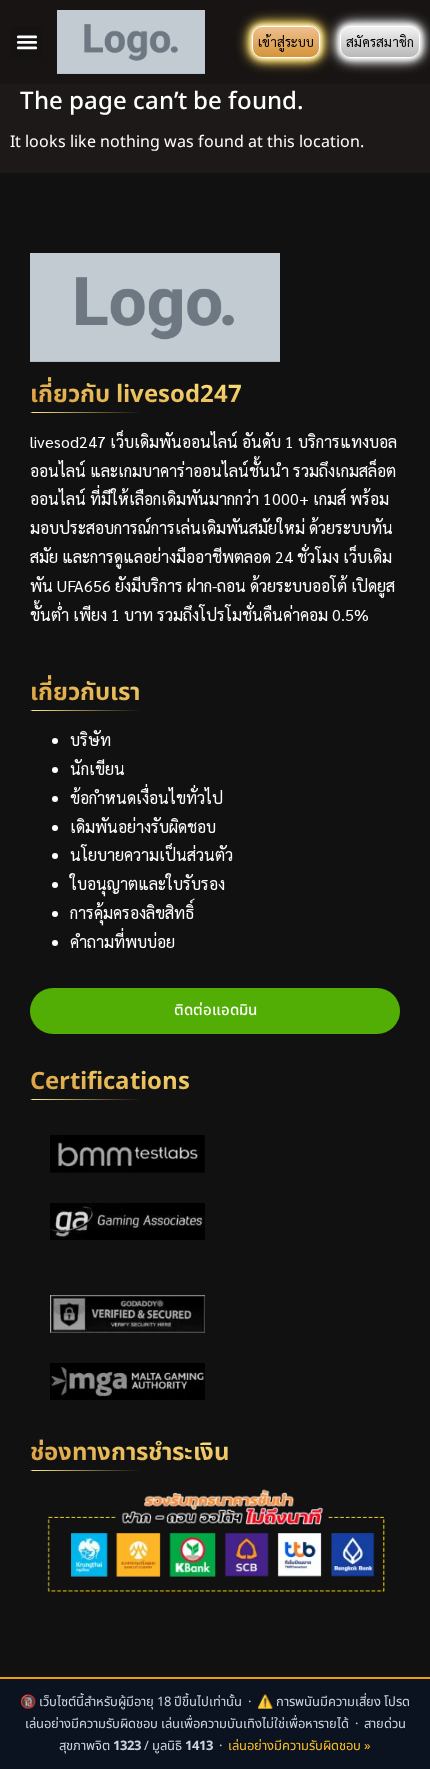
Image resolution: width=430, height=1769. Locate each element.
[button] (26, 42)
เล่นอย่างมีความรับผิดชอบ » (299, 1746)
